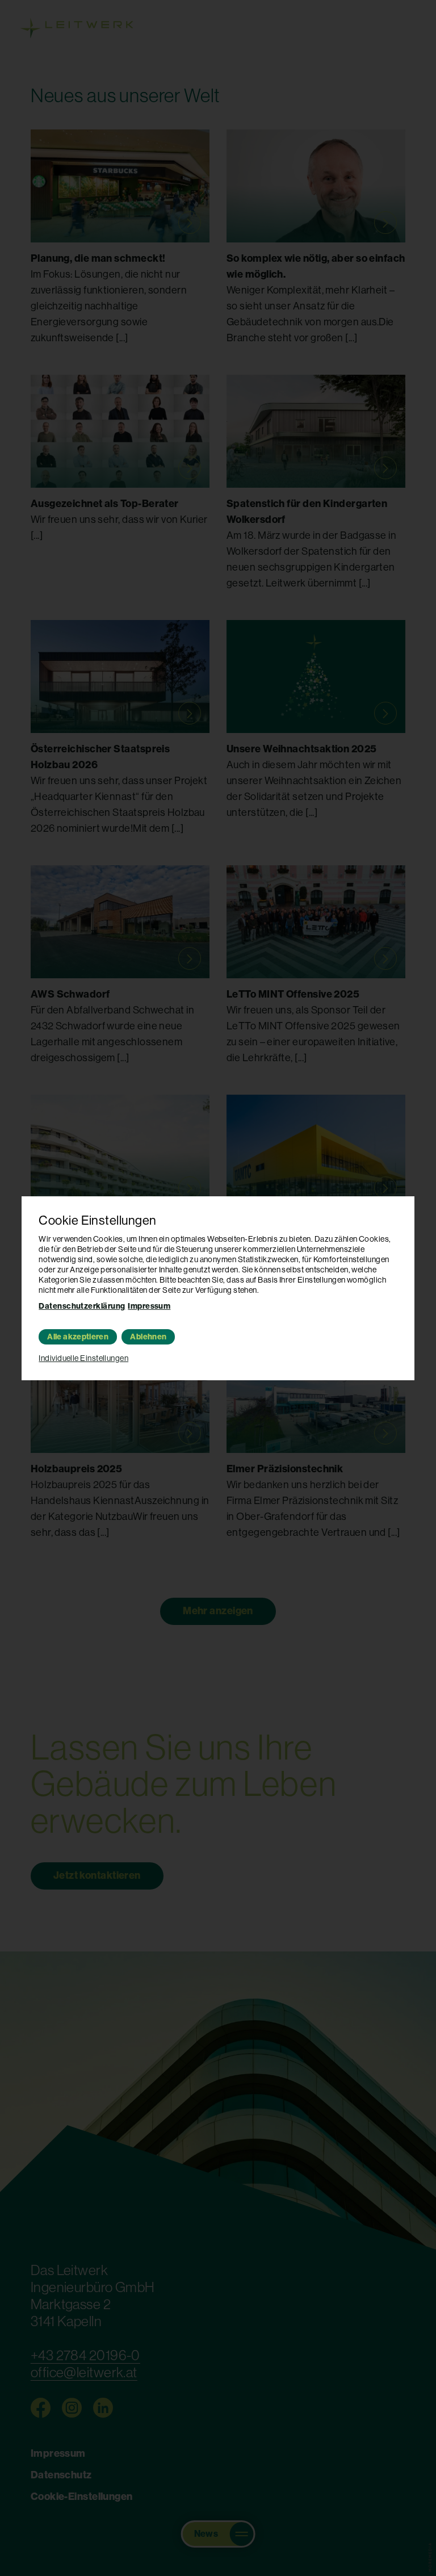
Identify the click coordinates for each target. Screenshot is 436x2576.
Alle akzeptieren (78, 1337)
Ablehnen (148, 1337)
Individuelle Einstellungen (83, 1358)
